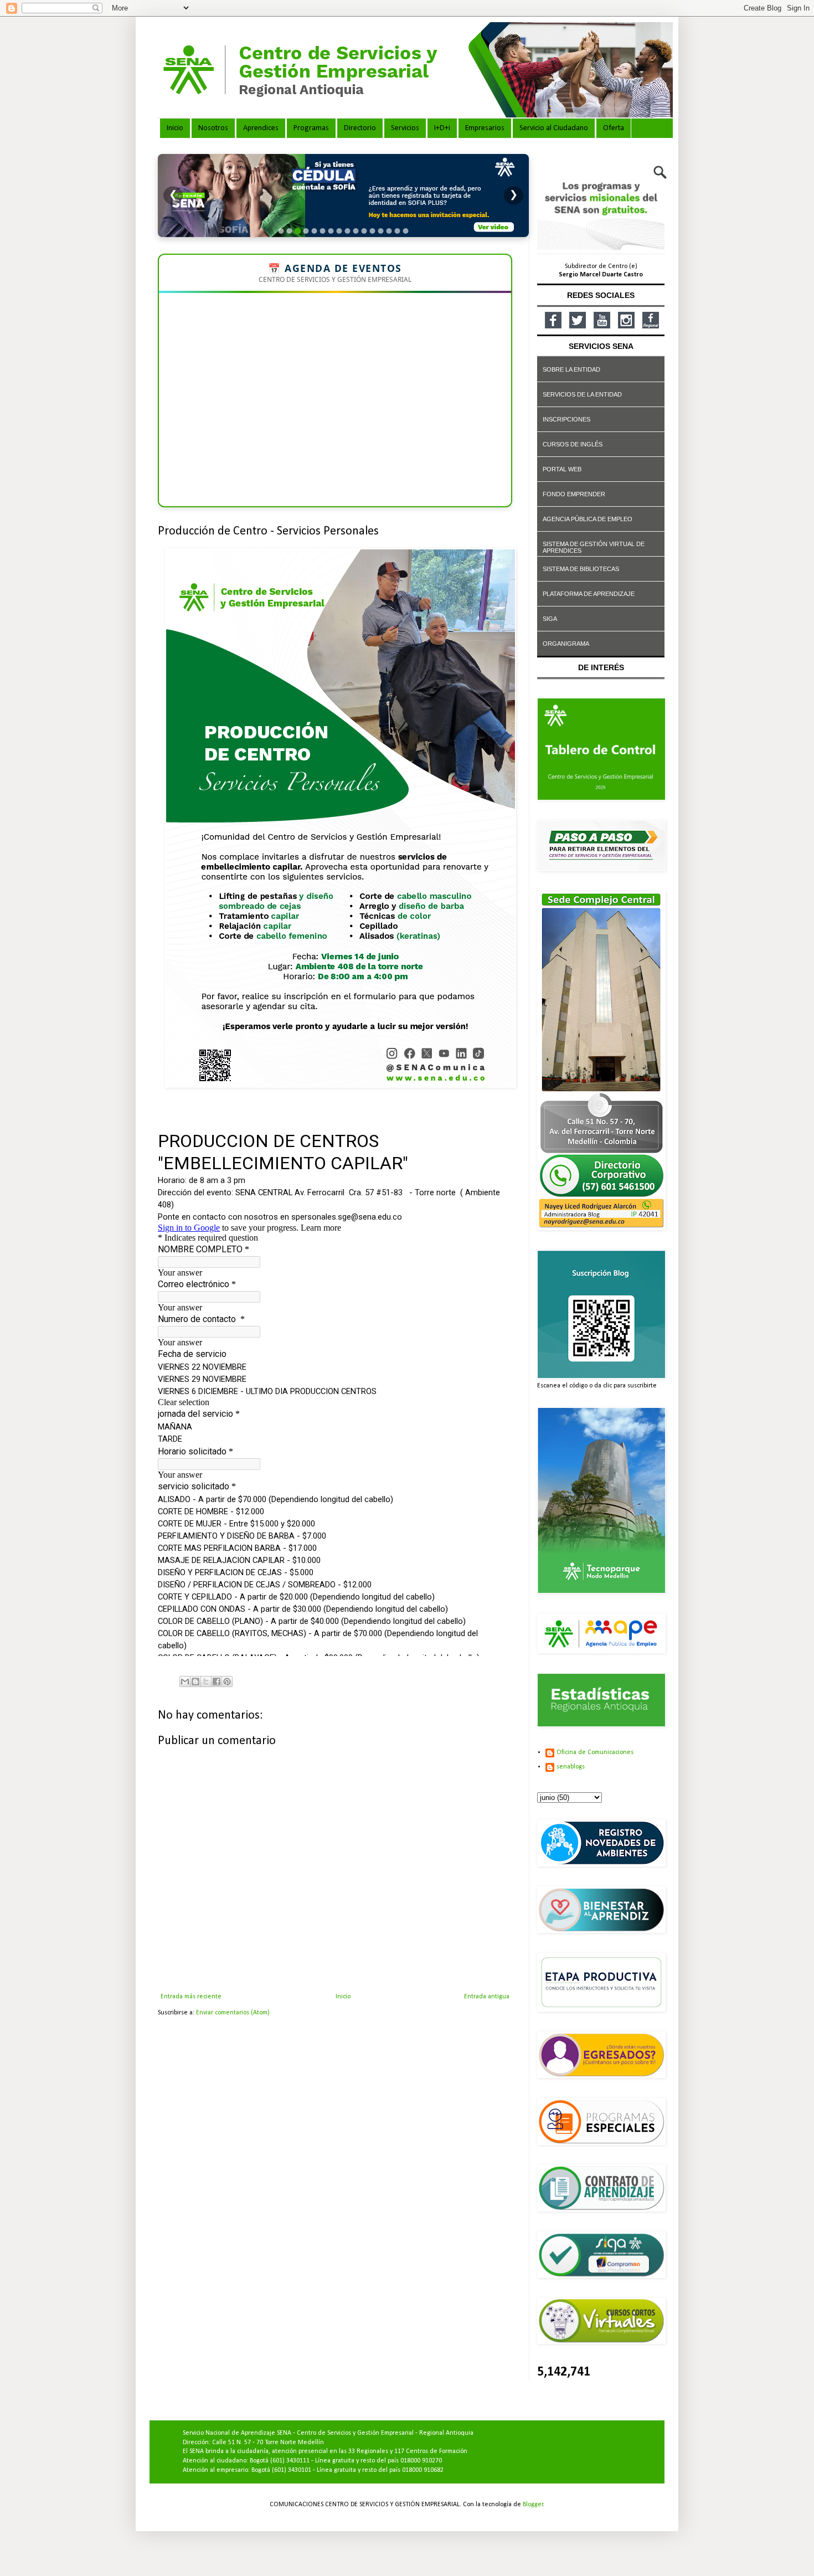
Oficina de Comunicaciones (595, 1752)
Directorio (360, 128)
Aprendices (261, 128)
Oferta (614, 128)
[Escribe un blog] (195, 1682)
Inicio (175, 128)
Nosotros (213, 128)
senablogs (571, 1767)
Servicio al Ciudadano (554, 128)
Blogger (533, 2505)
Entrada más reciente (191, 1997)
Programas (311, 128)
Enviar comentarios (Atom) (233, 2013)
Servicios (405, 128)
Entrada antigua (487, 1997)
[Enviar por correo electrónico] (185, 1682)
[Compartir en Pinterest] (227, 1682)
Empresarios (485, 128)
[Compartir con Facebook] (217, 1682)
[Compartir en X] (206, 1682)
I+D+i (442, 128)
